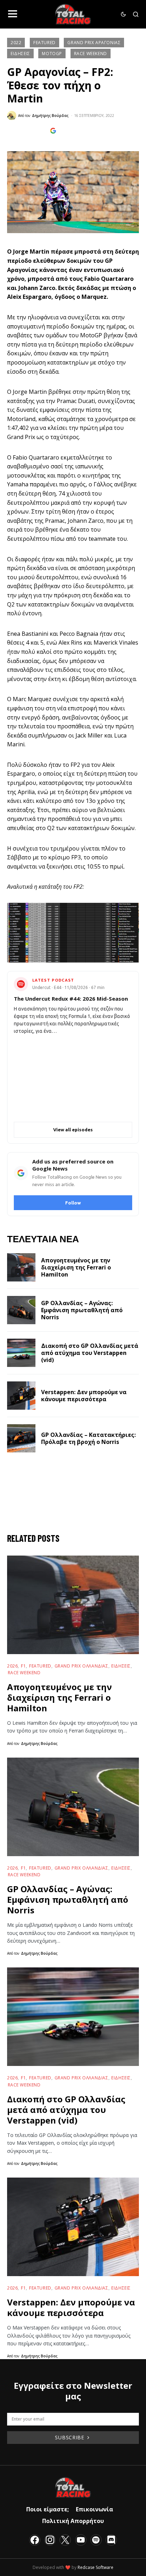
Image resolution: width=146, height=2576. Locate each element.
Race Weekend (91, 54)
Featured (44, 43)
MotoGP (52, 54)
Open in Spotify (77, 1109)
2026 (12, 1666)
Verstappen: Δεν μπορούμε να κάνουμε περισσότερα (84, 1396)
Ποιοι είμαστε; (47, 2509)
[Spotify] (96, 2540)
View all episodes (73, 1130)
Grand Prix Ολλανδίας (82, 1666)
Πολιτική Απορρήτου (73, 2521)
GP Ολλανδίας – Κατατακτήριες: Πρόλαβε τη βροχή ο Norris (88, 1438)
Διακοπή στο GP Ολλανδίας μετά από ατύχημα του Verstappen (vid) (90, 1353)
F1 (23, 1666)
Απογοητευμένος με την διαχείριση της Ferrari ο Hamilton (76, 1267)
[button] (13, 14)
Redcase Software (96, 2567)
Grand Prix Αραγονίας (94, 43)
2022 (16, 43)
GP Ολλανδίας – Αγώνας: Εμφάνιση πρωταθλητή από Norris (82, 1310)
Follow (73, 1203)
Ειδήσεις (20, 54)
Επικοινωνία (94, 2509)
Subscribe (69, 2437)
